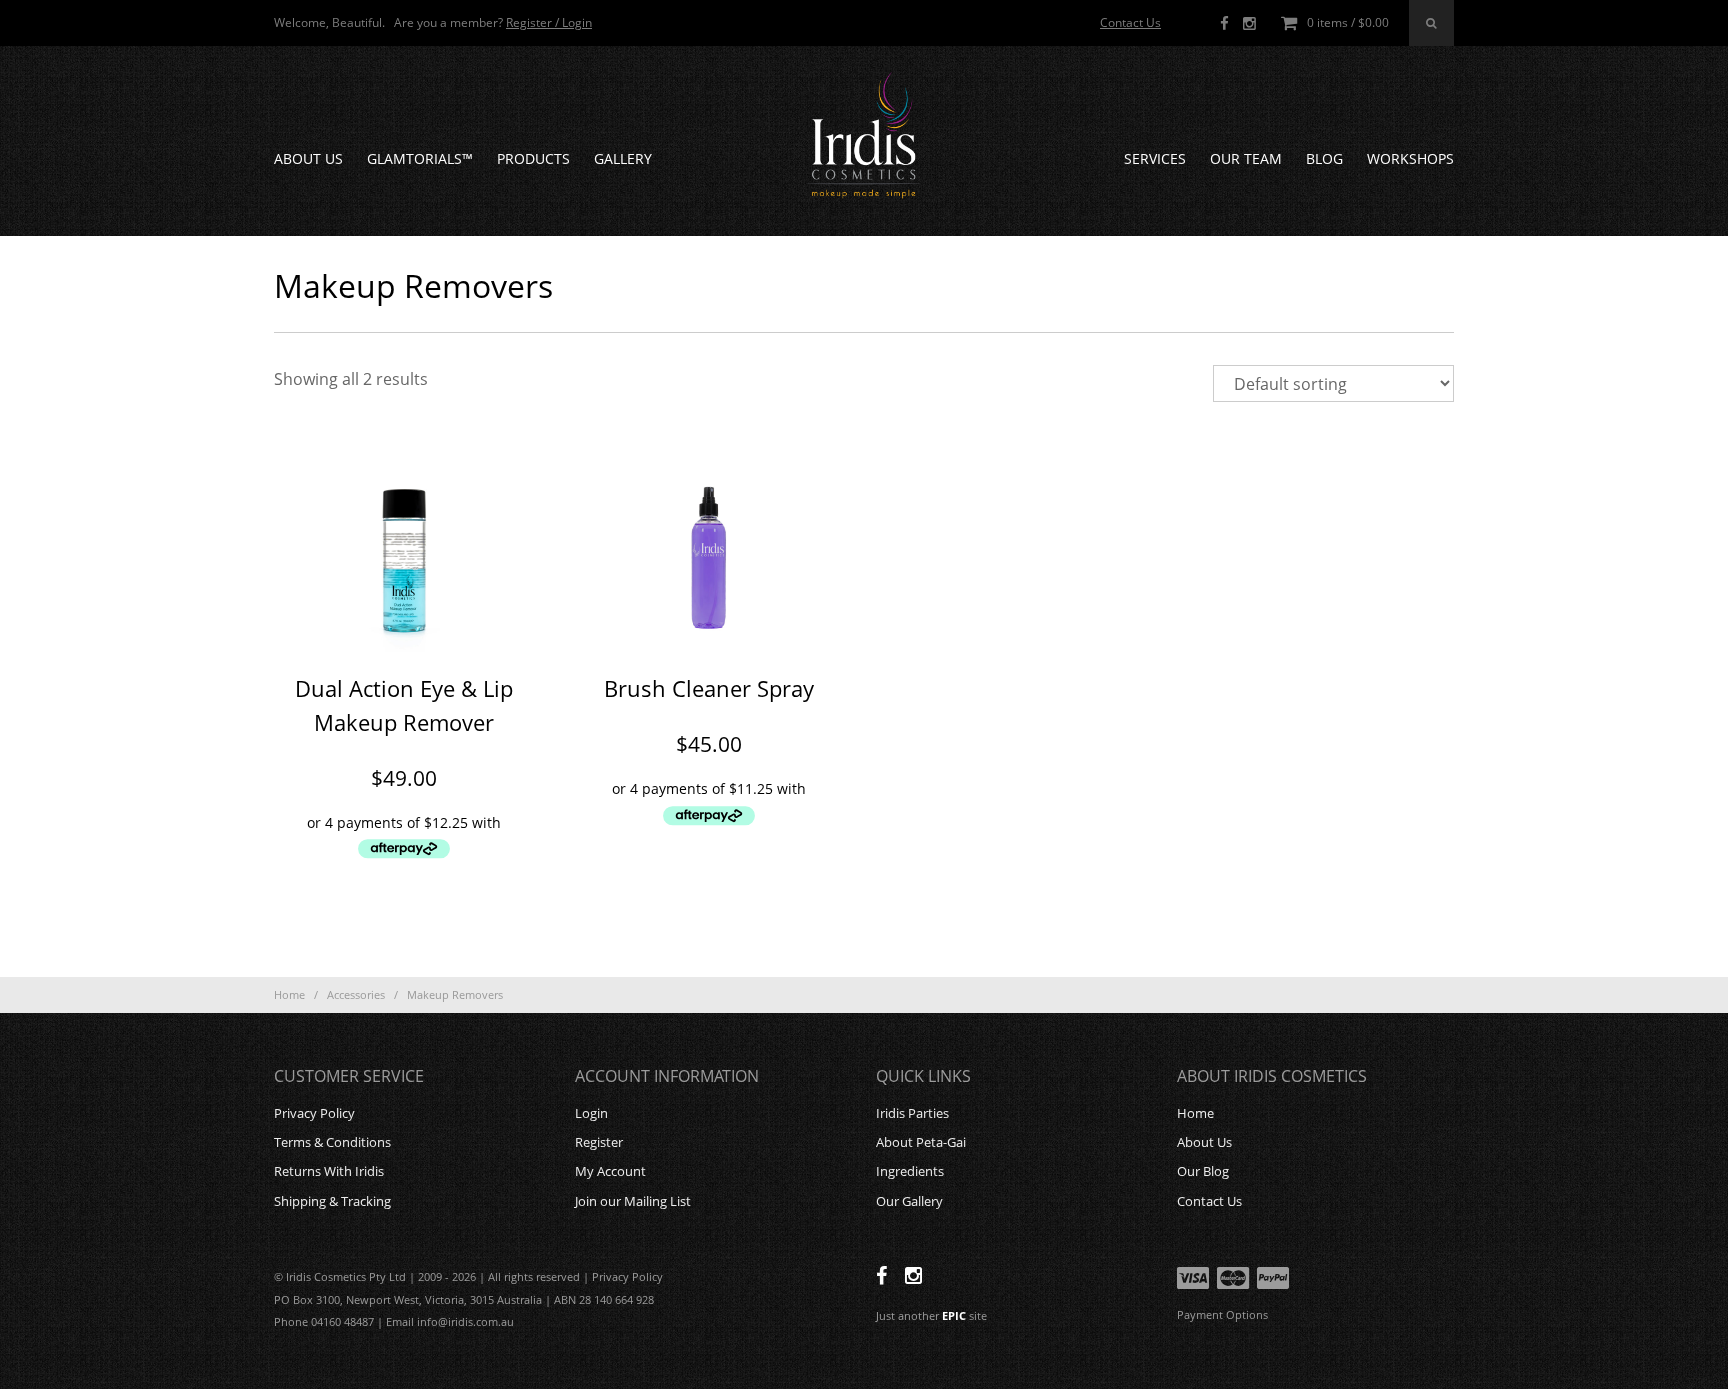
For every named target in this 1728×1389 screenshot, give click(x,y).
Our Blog (1203, 1171)
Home (289, 994)
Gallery (623, 158)
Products (533, 158)
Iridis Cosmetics (864, 136)
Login (591, 1113)
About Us (308, 158)
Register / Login (549, 22)
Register (599, 1142)
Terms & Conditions (332, 1142)
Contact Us (1130, 22)
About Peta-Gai (921, 1142)
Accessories (356, 994)
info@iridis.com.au (465, 1321)
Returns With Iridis (329, 1171)
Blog (1324, 158)
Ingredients (910, 1171)
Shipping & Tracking (332, 1201)
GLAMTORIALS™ (420, 158)
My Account (610, 1171)
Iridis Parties (912, 1113)
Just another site (931, 1315)
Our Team (1246, 158)
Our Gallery (909, 1201)
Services (1155, 158)
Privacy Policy (314, 1113)
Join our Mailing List (633, 1201)
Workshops (1410, 158)
